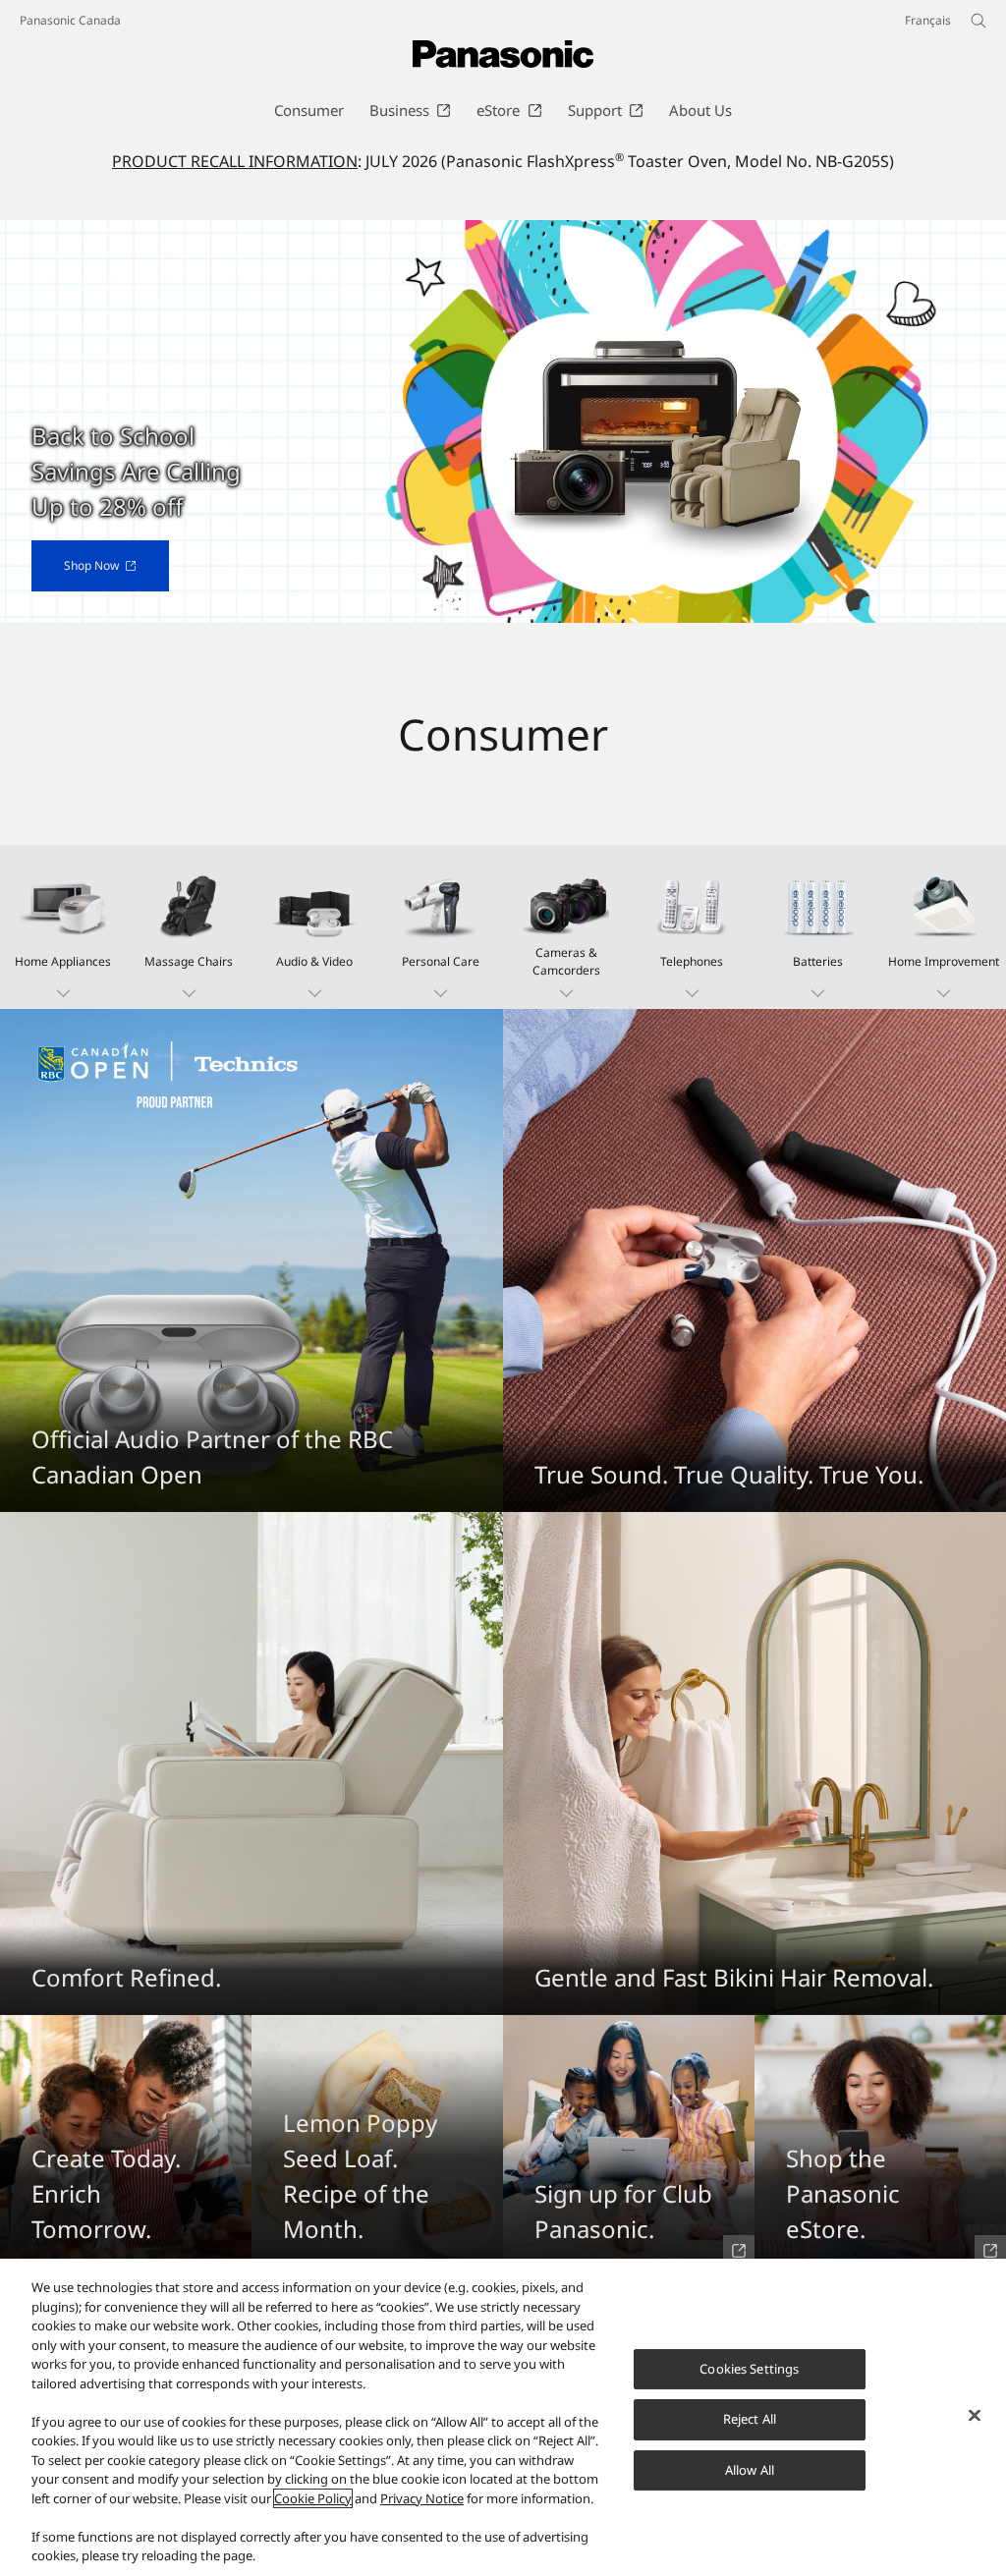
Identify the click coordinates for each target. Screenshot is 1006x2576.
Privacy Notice (422, 2498)
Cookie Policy (313, 2498)
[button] (63, 927)
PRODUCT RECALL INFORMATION (235, 161)
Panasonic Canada (70, 20)
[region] (503, 2417)
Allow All (750, 2470)
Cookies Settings (749, 2369)
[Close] (975, 2415)
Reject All (750, 2419)
